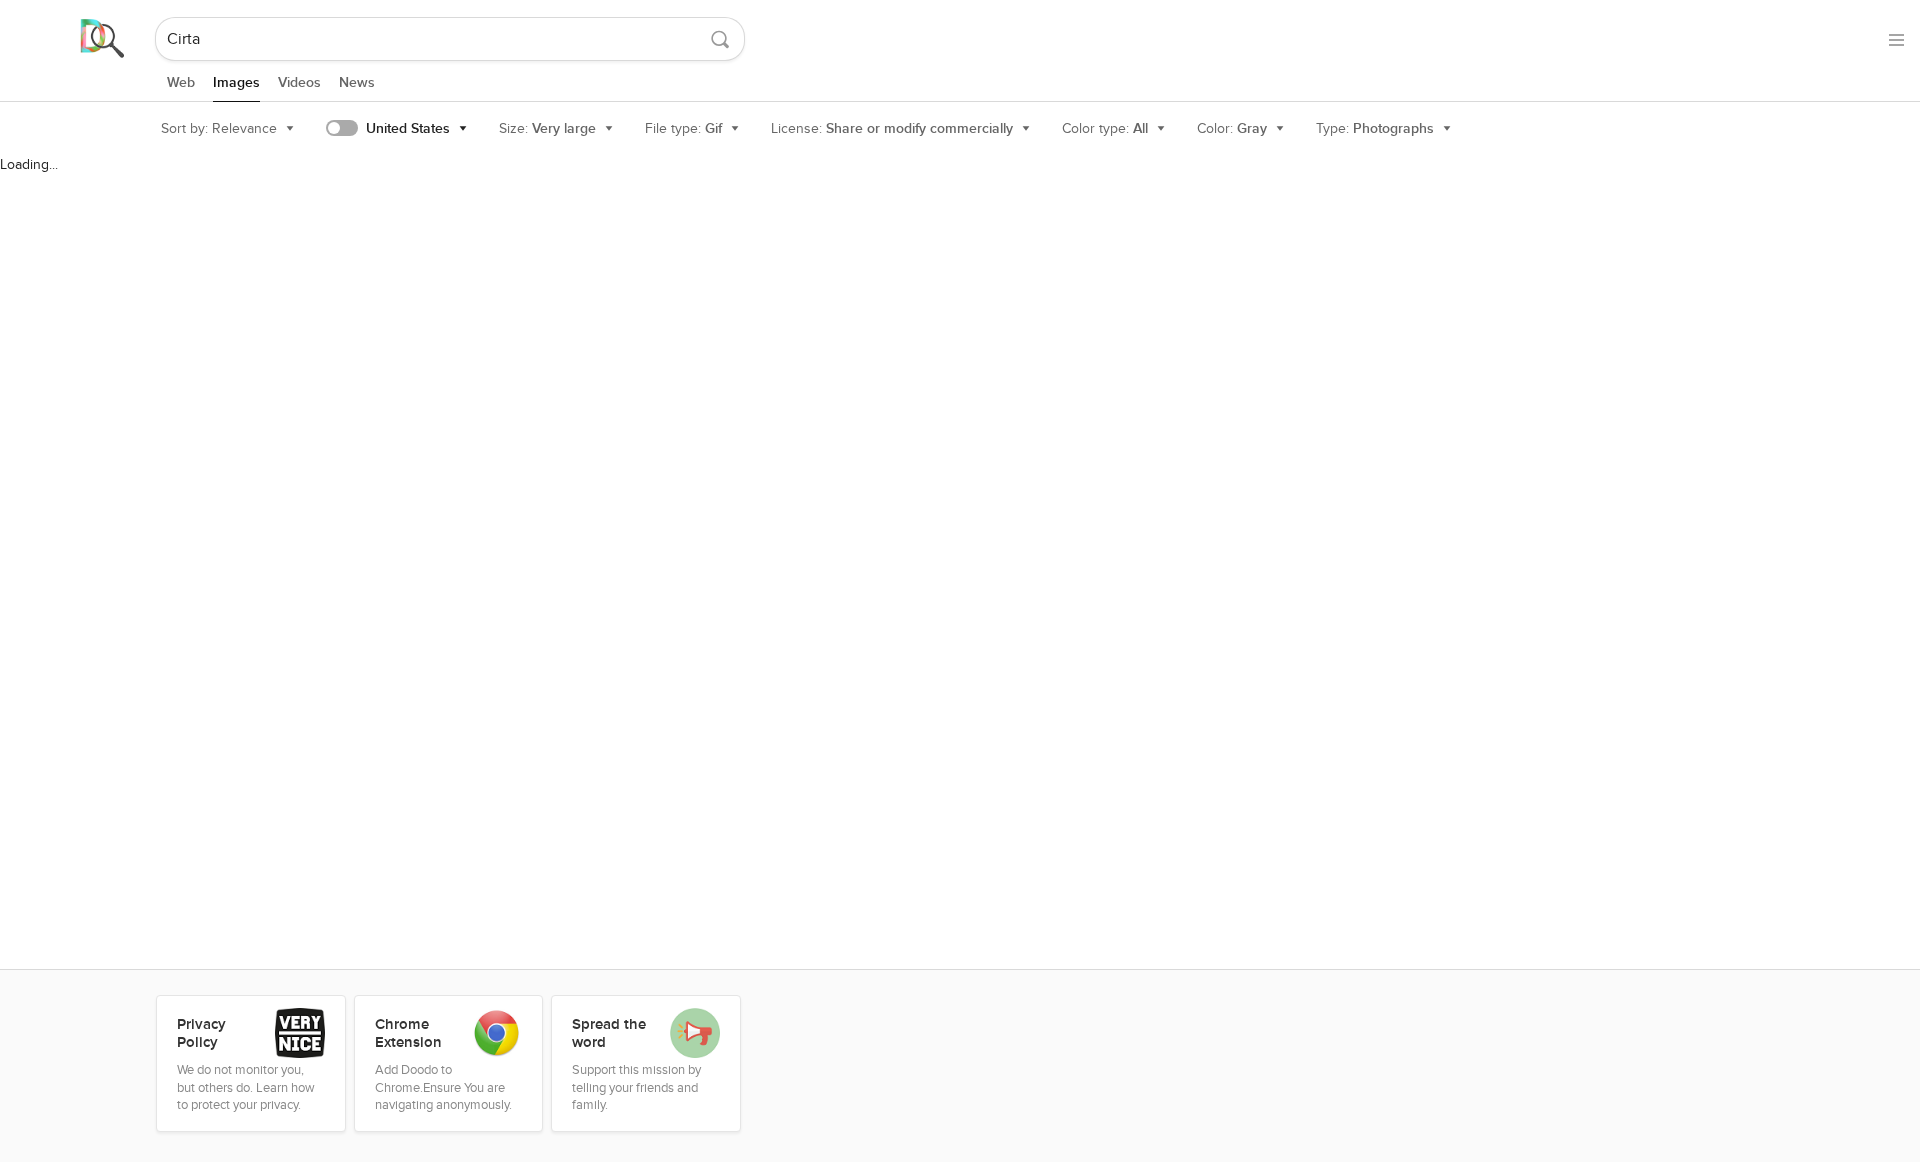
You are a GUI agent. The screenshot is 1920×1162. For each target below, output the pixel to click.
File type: (683, 128)
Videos (299, 82)
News (357, 82)
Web (181, 82)
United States (408, 128)
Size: (547, 128)
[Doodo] (79, 39)
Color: (1232, 128)
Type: (1375, 128)
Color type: (1105, 128)
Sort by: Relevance (219, 128)
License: (892, 128)
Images (236, 82)
